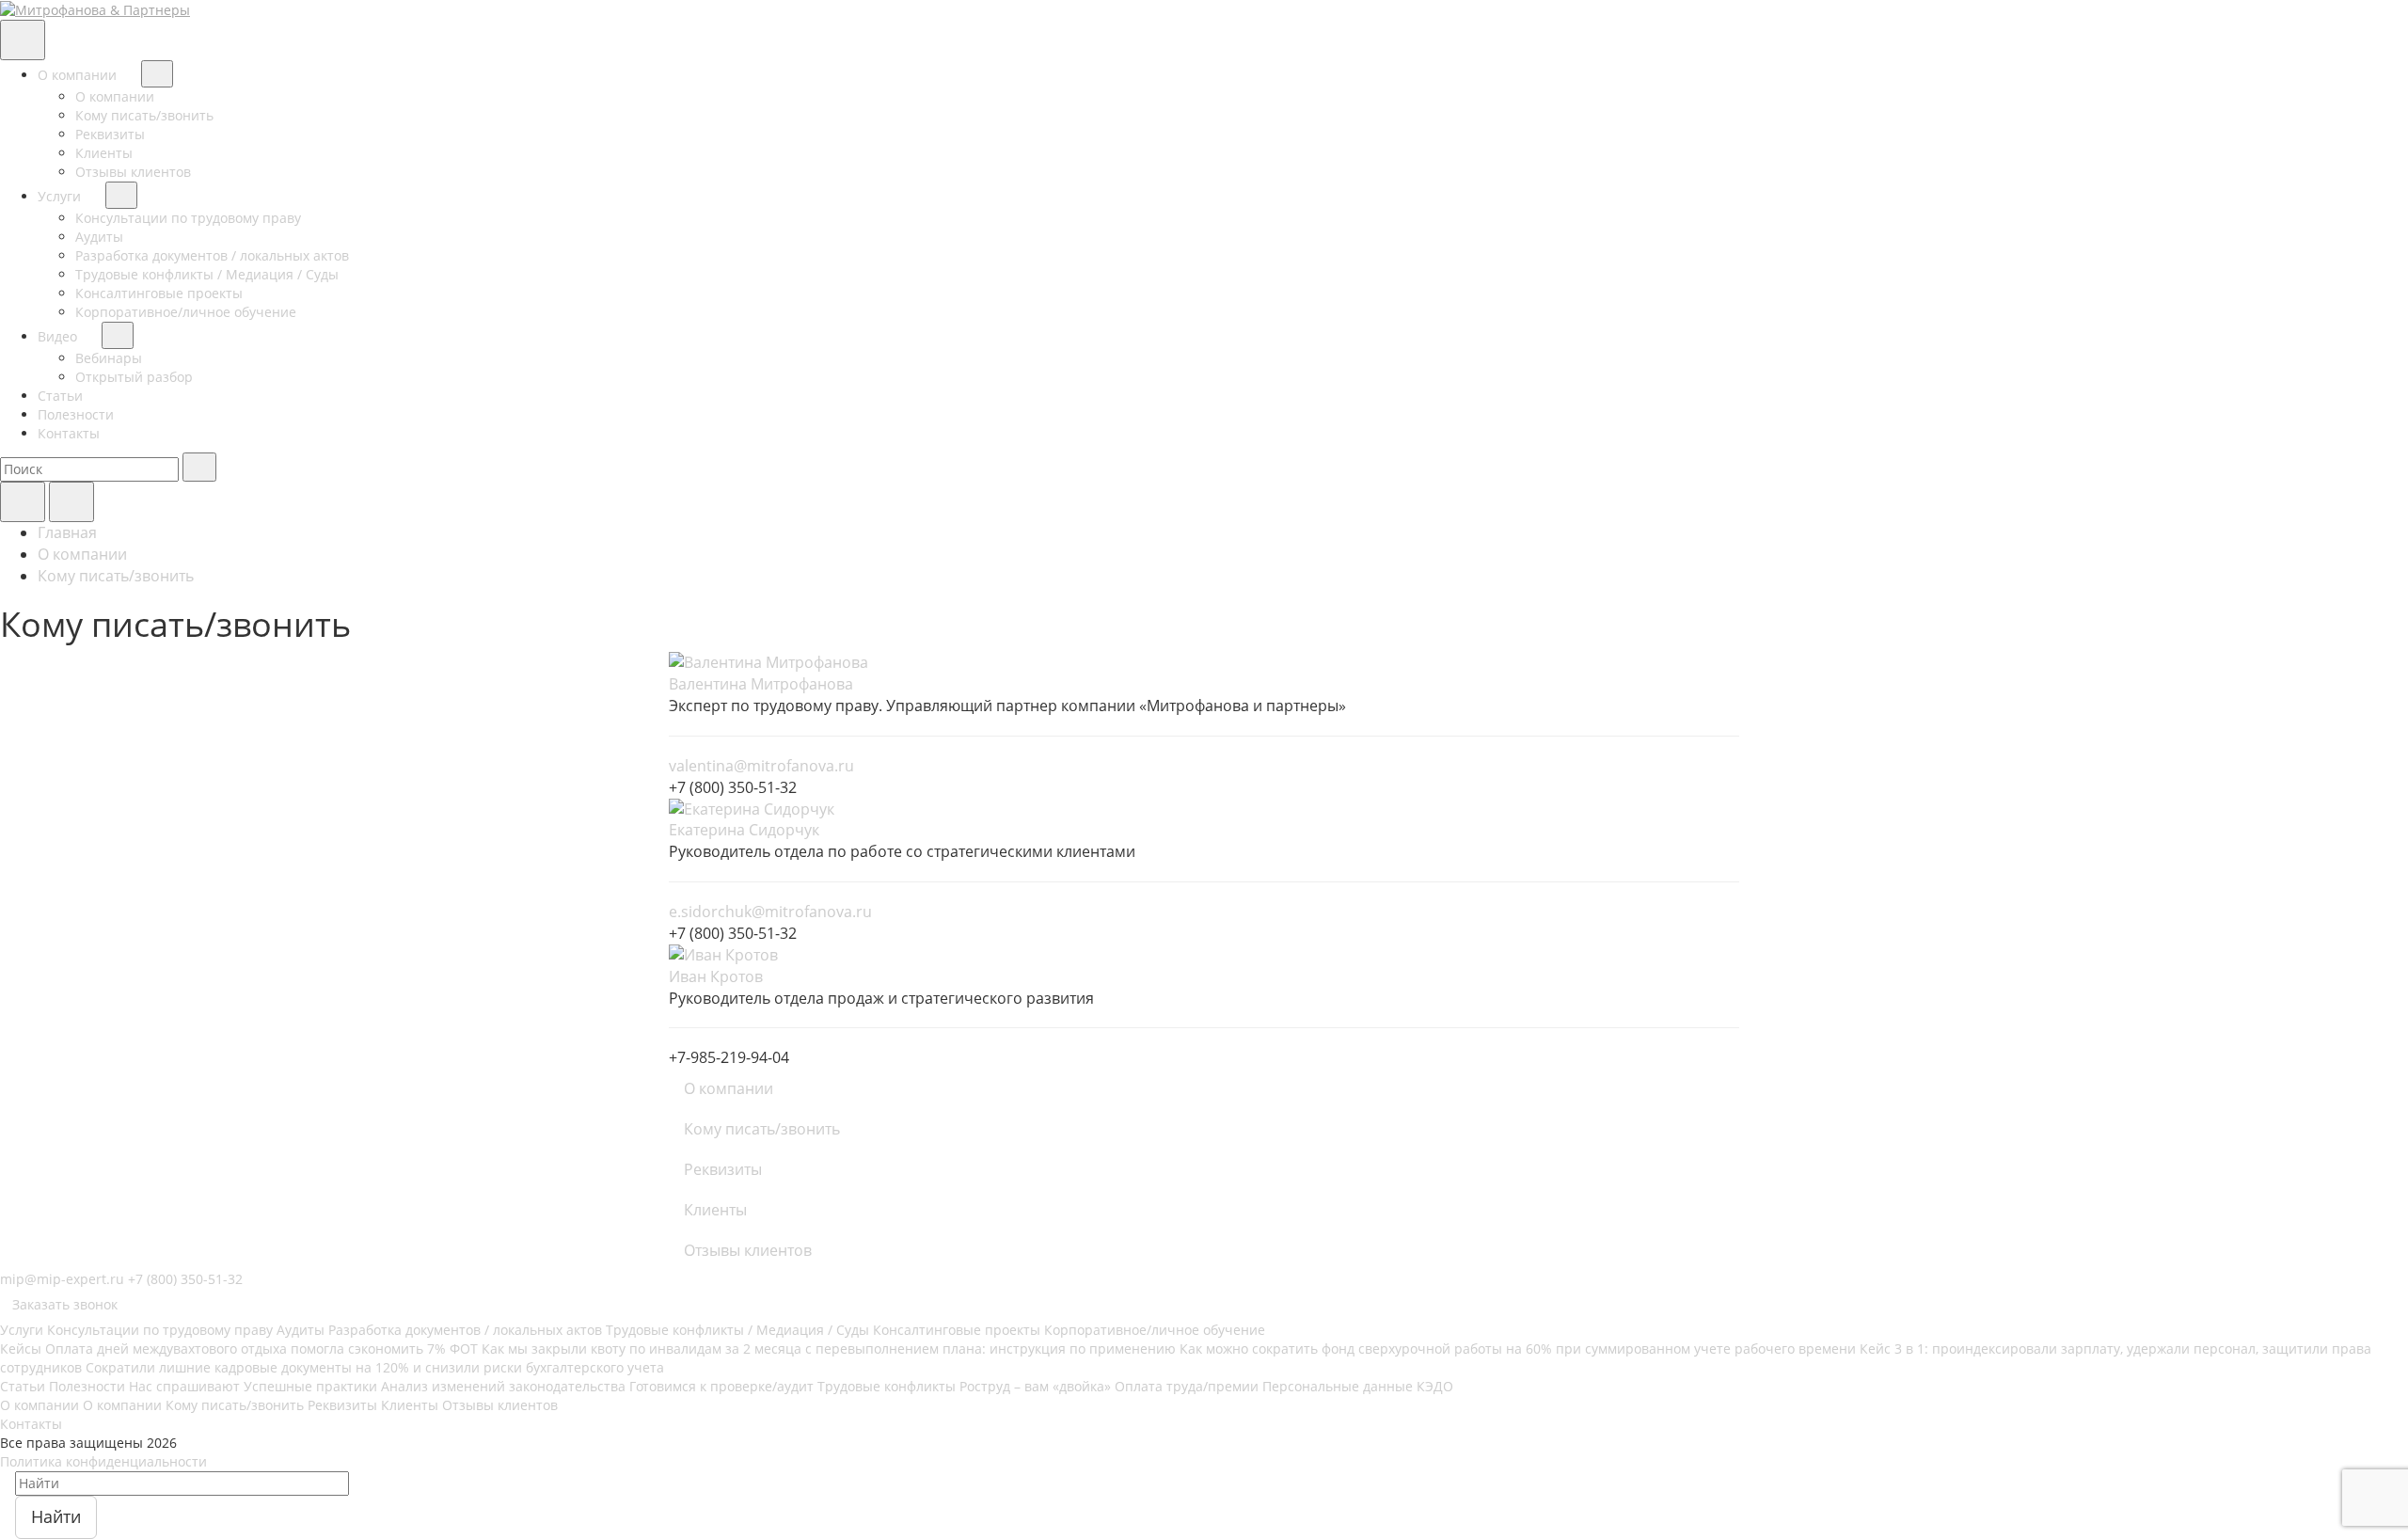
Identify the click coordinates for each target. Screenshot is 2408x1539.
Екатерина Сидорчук (744, 830)
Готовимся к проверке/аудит (721, 1386)
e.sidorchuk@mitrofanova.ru (770, 912)
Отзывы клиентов (133, 172)
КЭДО (1435, 1386)
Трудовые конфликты (887, 1386)
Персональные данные (1338, 1386)
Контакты (69, 433)
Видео (59, 336)
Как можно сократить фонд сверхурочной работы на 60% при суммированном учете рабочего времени (1518, 1349)
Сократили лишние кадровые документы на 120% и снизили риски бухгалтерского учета (375, 1367)
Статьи (60, 396)
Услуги (61, 196)
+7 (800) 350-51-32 (185, 1279)
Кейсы (21, 1349)
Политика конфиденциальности (103, 1461)
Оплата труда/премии (1187, 1386)
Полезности (76, 414)
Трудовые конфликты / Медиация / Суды (207, 274)
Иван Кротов (716, 976)
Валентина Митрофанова (761, 684)
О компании (79, 75)
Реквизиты (110, 134)
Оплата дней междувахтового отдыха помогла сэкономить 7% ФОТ (261, 1349)
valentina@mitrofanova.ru (761, 766)
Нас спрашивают (184, 1386)
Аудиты (99, 237)
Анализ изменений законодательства (503, 1386)
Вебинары (109, 358)
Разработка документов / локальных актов (212, 255)
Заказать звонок (65, 1304)
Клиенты (104, 153)
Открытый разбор (134, 377)
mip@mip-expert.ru (62, 1279)
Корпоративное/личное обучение (186, 312)
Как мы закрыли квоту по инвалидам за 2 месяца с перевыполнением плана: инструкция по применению (829, 1349)
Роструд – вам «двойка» (1035, 1386)
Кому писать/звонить (144, 115)
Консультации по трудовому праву (188, 218)
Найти (56, 1516)
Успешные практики (310, 1386)
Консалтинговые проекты (159, 293)
